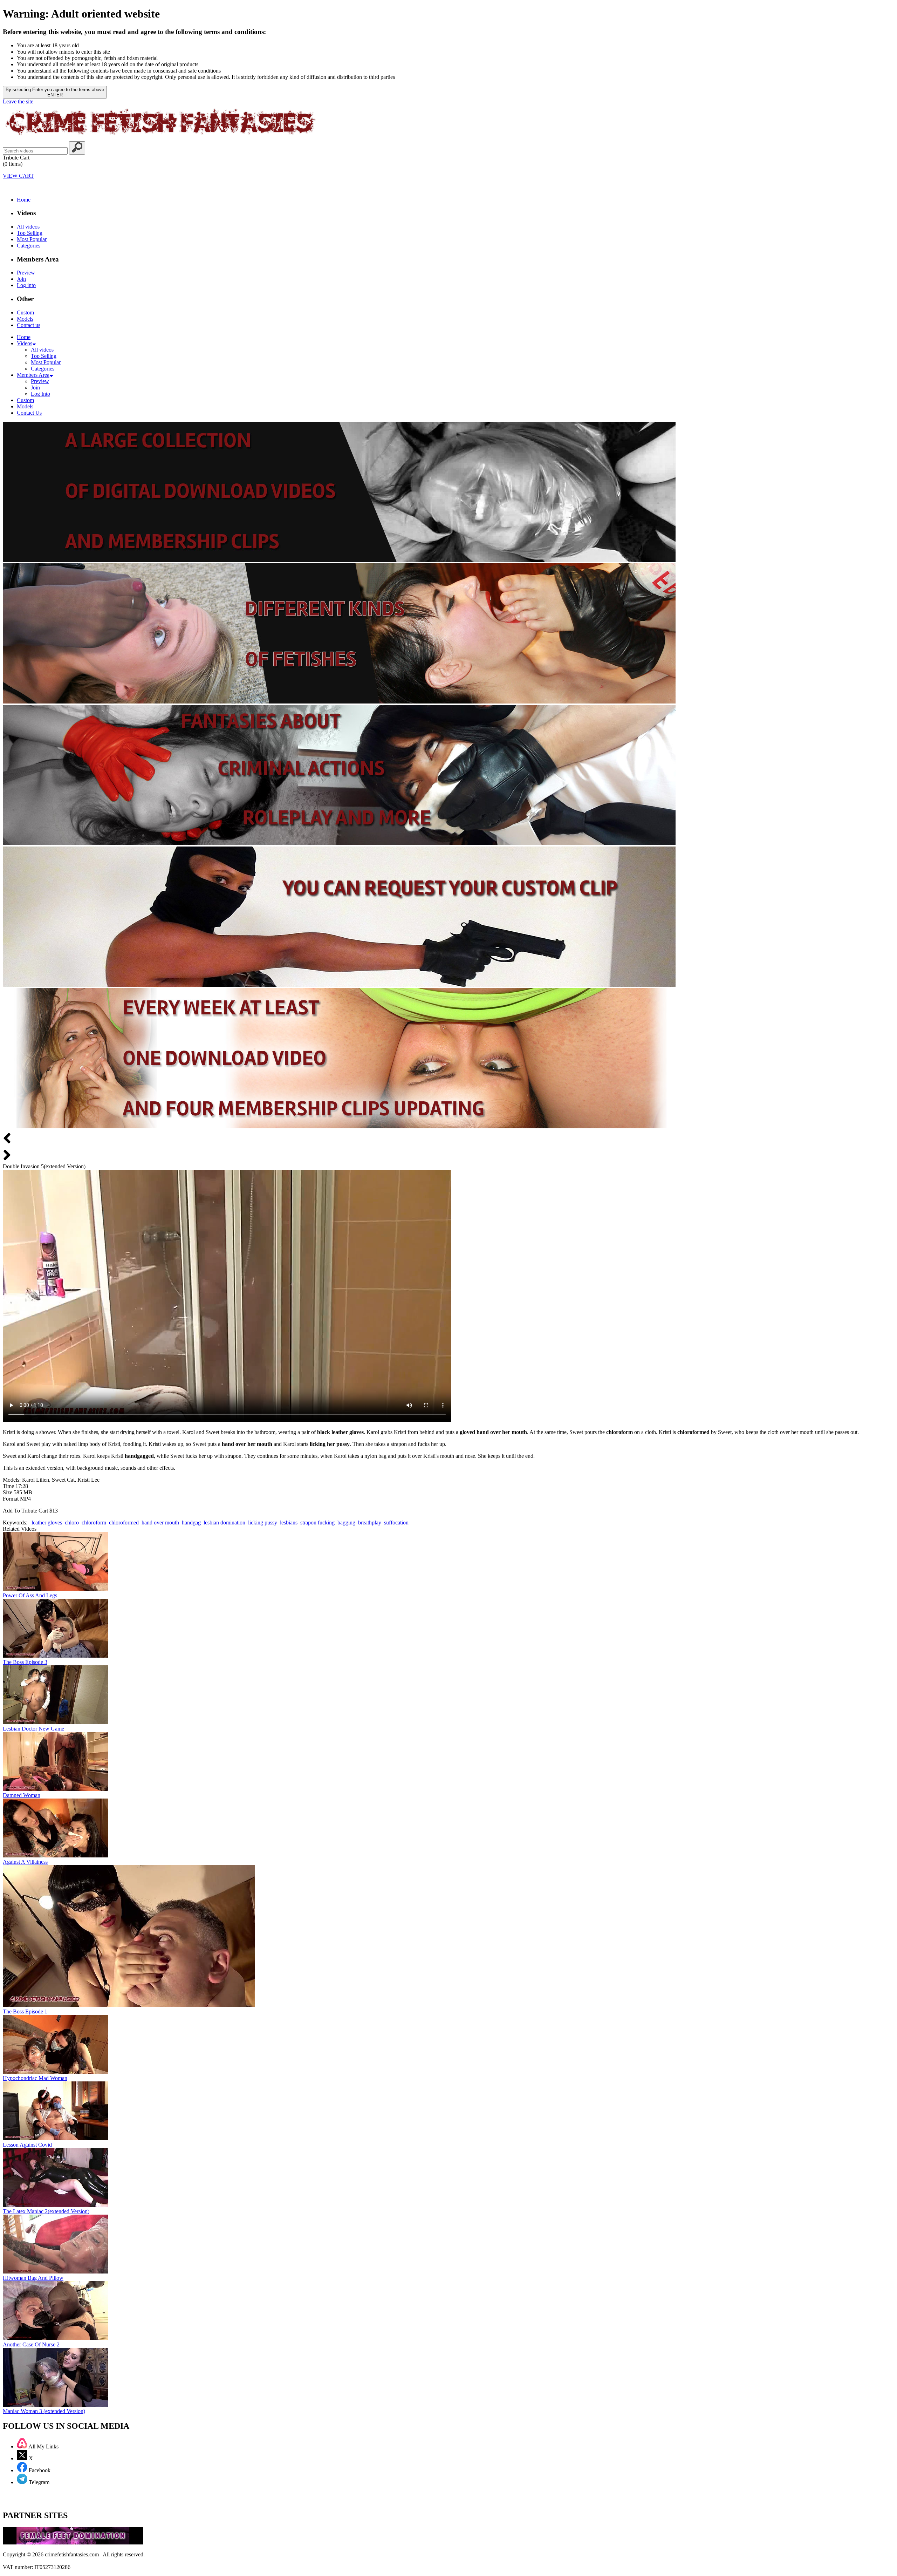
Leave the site (18, 101)
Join (21, 279)
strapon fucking (317, 1523)
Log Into (40, 394)
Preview (26, 273)
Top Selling (30, 233)
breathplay (370, 1523)
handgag (191, 1523)
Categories (29, 246)
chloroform (94, 1523)
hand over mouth (160, 1523)
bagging (346, 1523)
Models (25, 319)
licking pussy (263, 1523)
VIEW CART (18, 176)
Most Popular (32, 239)
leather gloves (47, 1523)
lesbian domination (224, 1523)
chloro (72, 1523)
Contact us (29, 325)
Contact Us (29, 413)
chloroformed (124, 1523)
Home (24, 200)
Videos (25, 343)
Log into (26, 285)
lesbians (289, 1523)
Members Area (33, 375)
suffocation (396, 1523)
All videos (28, 227)
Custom (25, 312)
